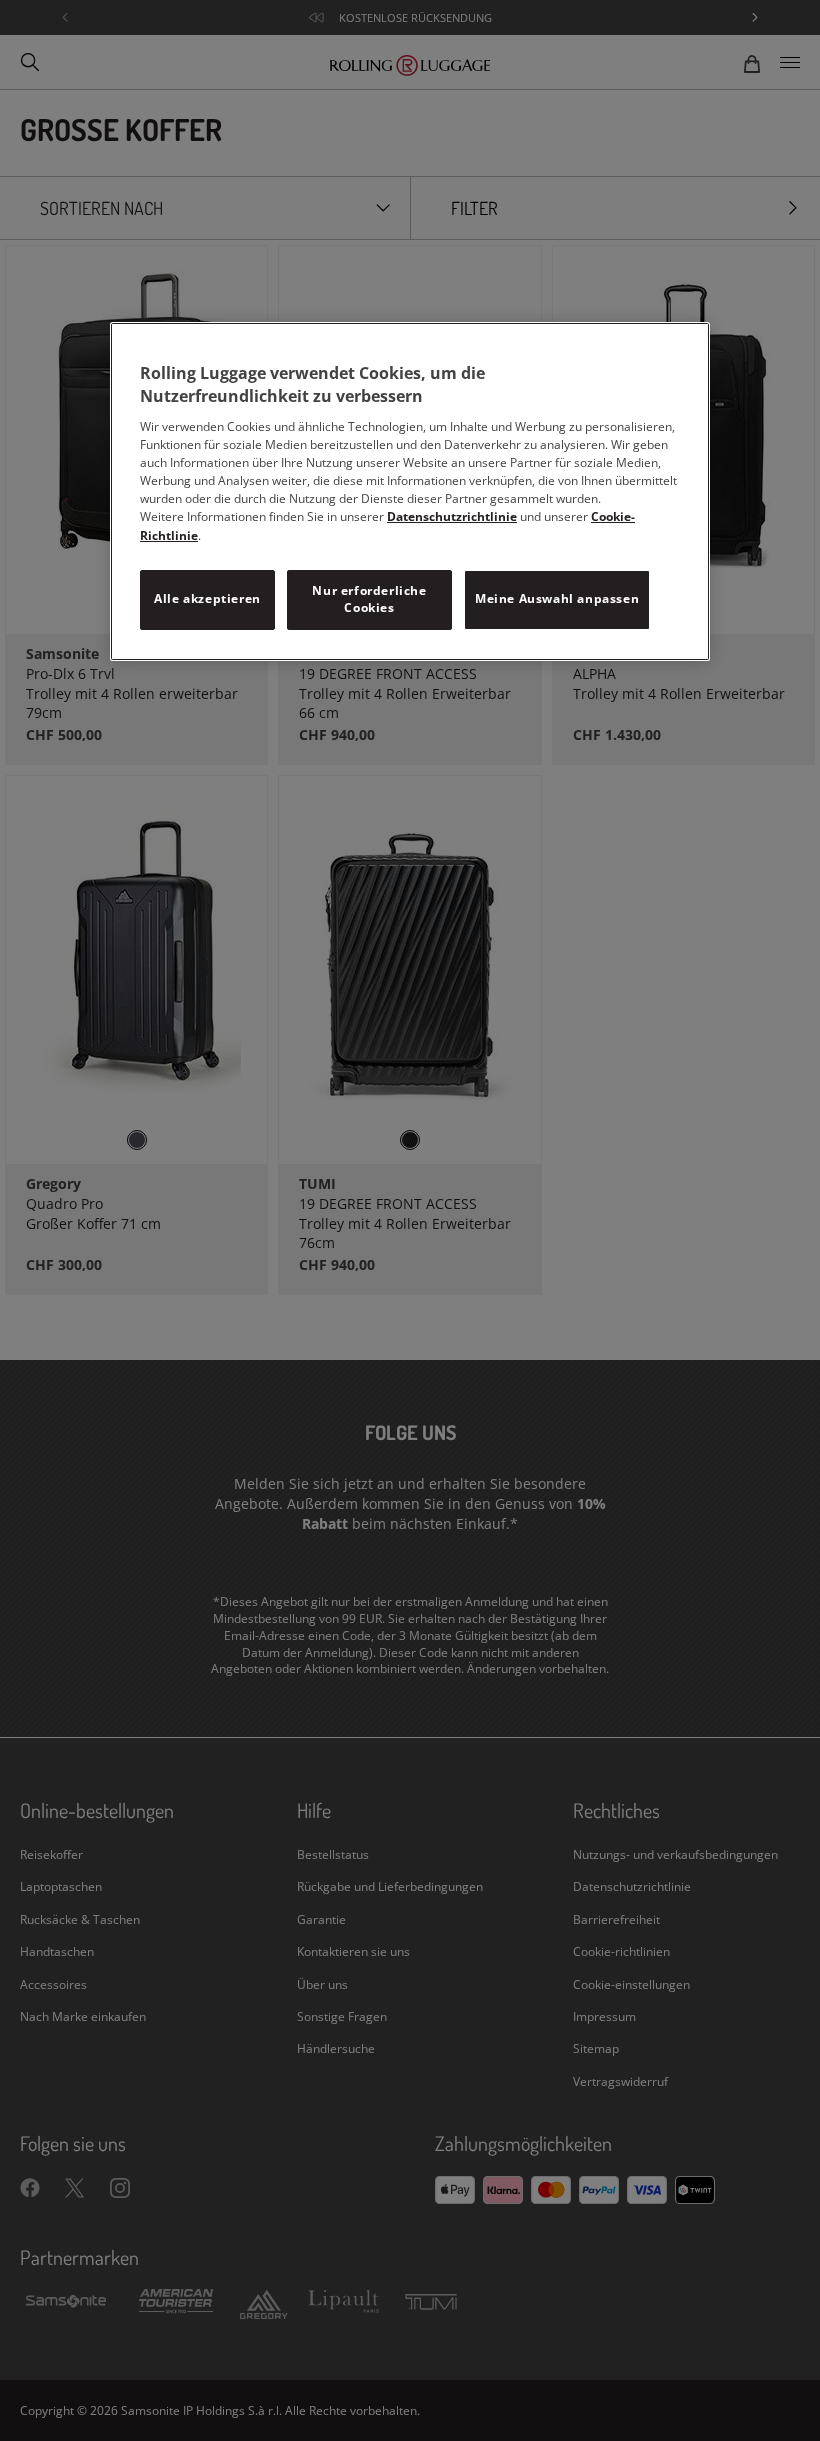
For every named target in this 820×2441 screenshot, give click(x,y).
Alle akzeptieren (207, 598)
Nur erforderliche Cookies (369, 599)
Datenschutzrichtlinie (452, 516)
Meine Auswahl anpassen (557, 598)
